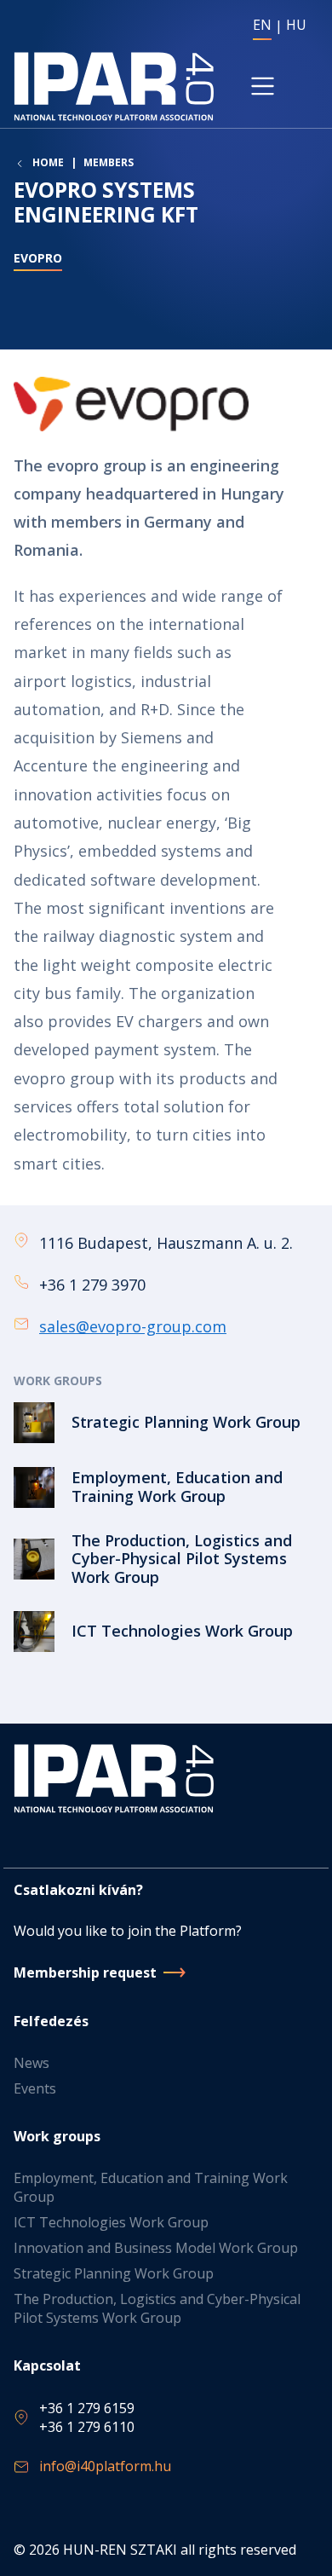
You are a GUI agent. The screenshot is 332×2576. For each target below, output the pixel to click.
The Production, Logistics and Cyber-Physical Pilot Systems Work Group (157, 2308)
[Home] (114, 87)
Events (35, 2088)
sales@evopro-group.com (133, 1326)
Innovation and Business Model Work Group (156, 2248)
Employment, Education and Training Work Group (151, 2187)
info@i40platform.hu (105, 2466)
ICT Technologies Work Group (111, 2222)
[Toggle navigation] (263, 86)
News (31, 2063)
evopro (38, 258)
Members (109, 162)
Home (48, 163)
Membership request (85, 1972)
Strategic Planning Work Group (114, 2273)
